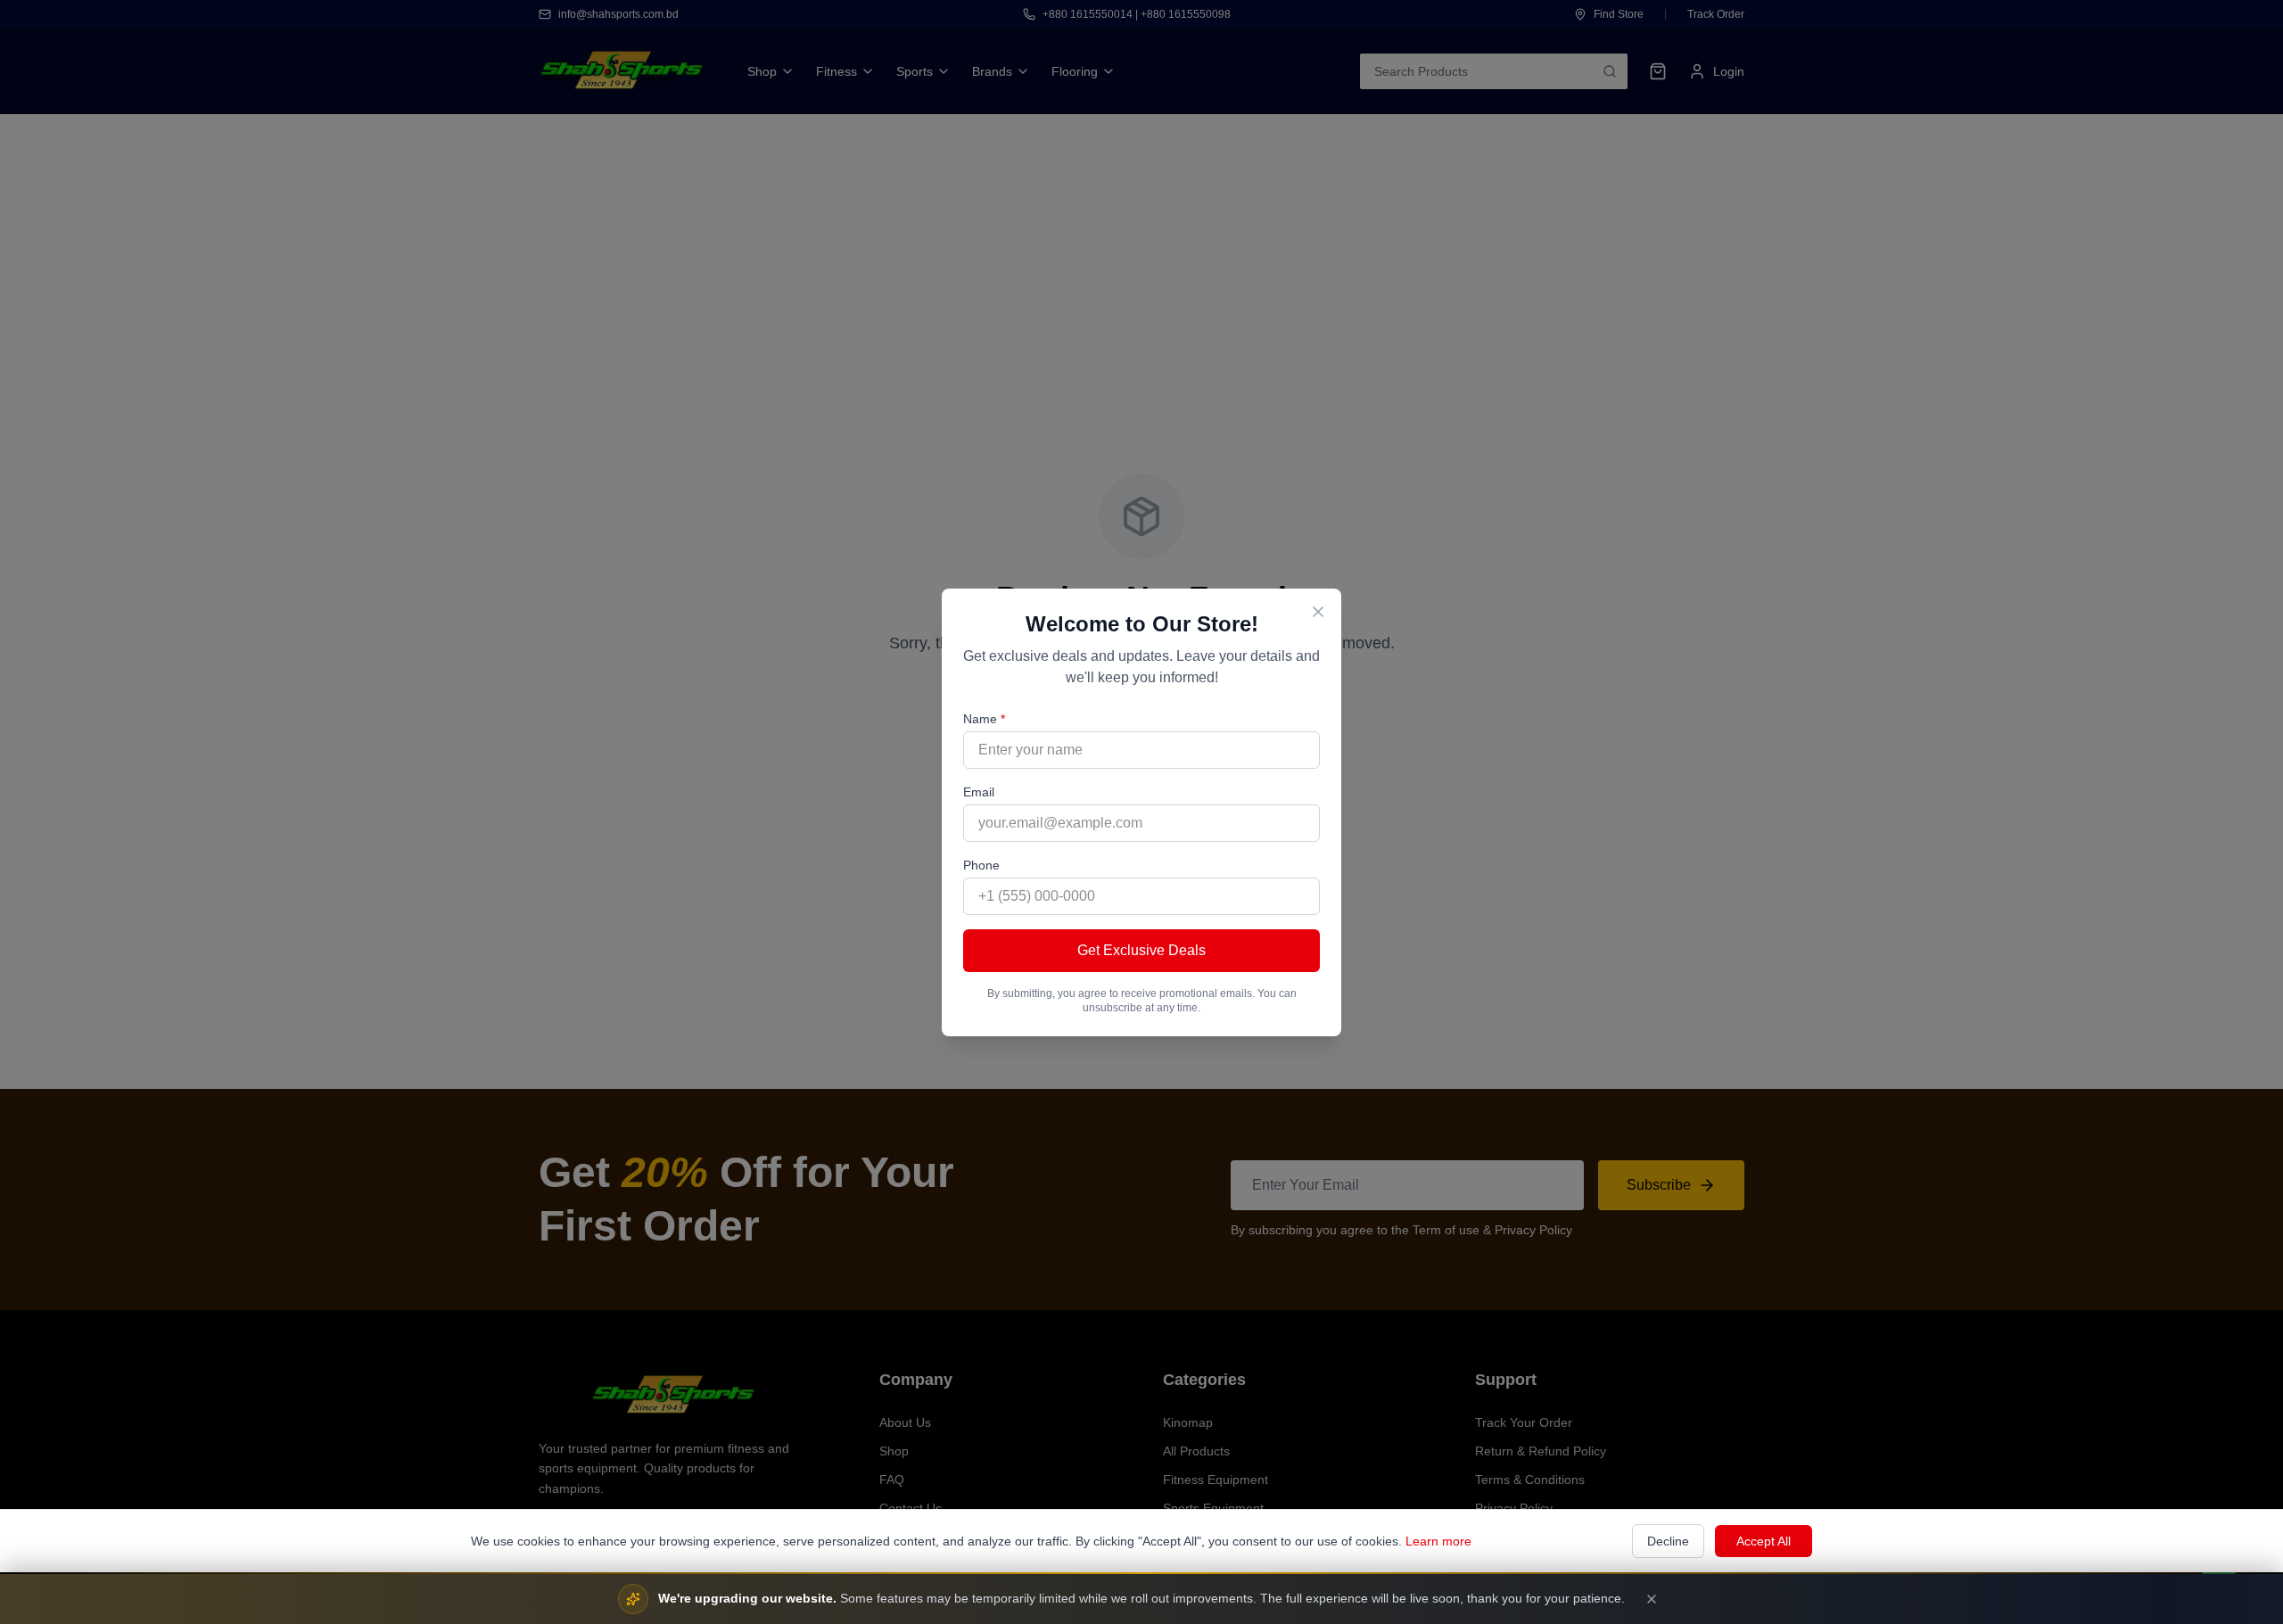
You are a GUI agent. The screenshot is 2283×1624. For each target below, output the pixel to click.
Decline (1668, 1541)
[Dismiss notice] (1652, 1599)
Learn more (1438, 1541)
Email (979, 792)
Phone (981, 865)
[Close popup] (1318, 612)
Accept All (1764, 1541)
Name (984, 719)
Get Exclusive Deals (1141, 950)
